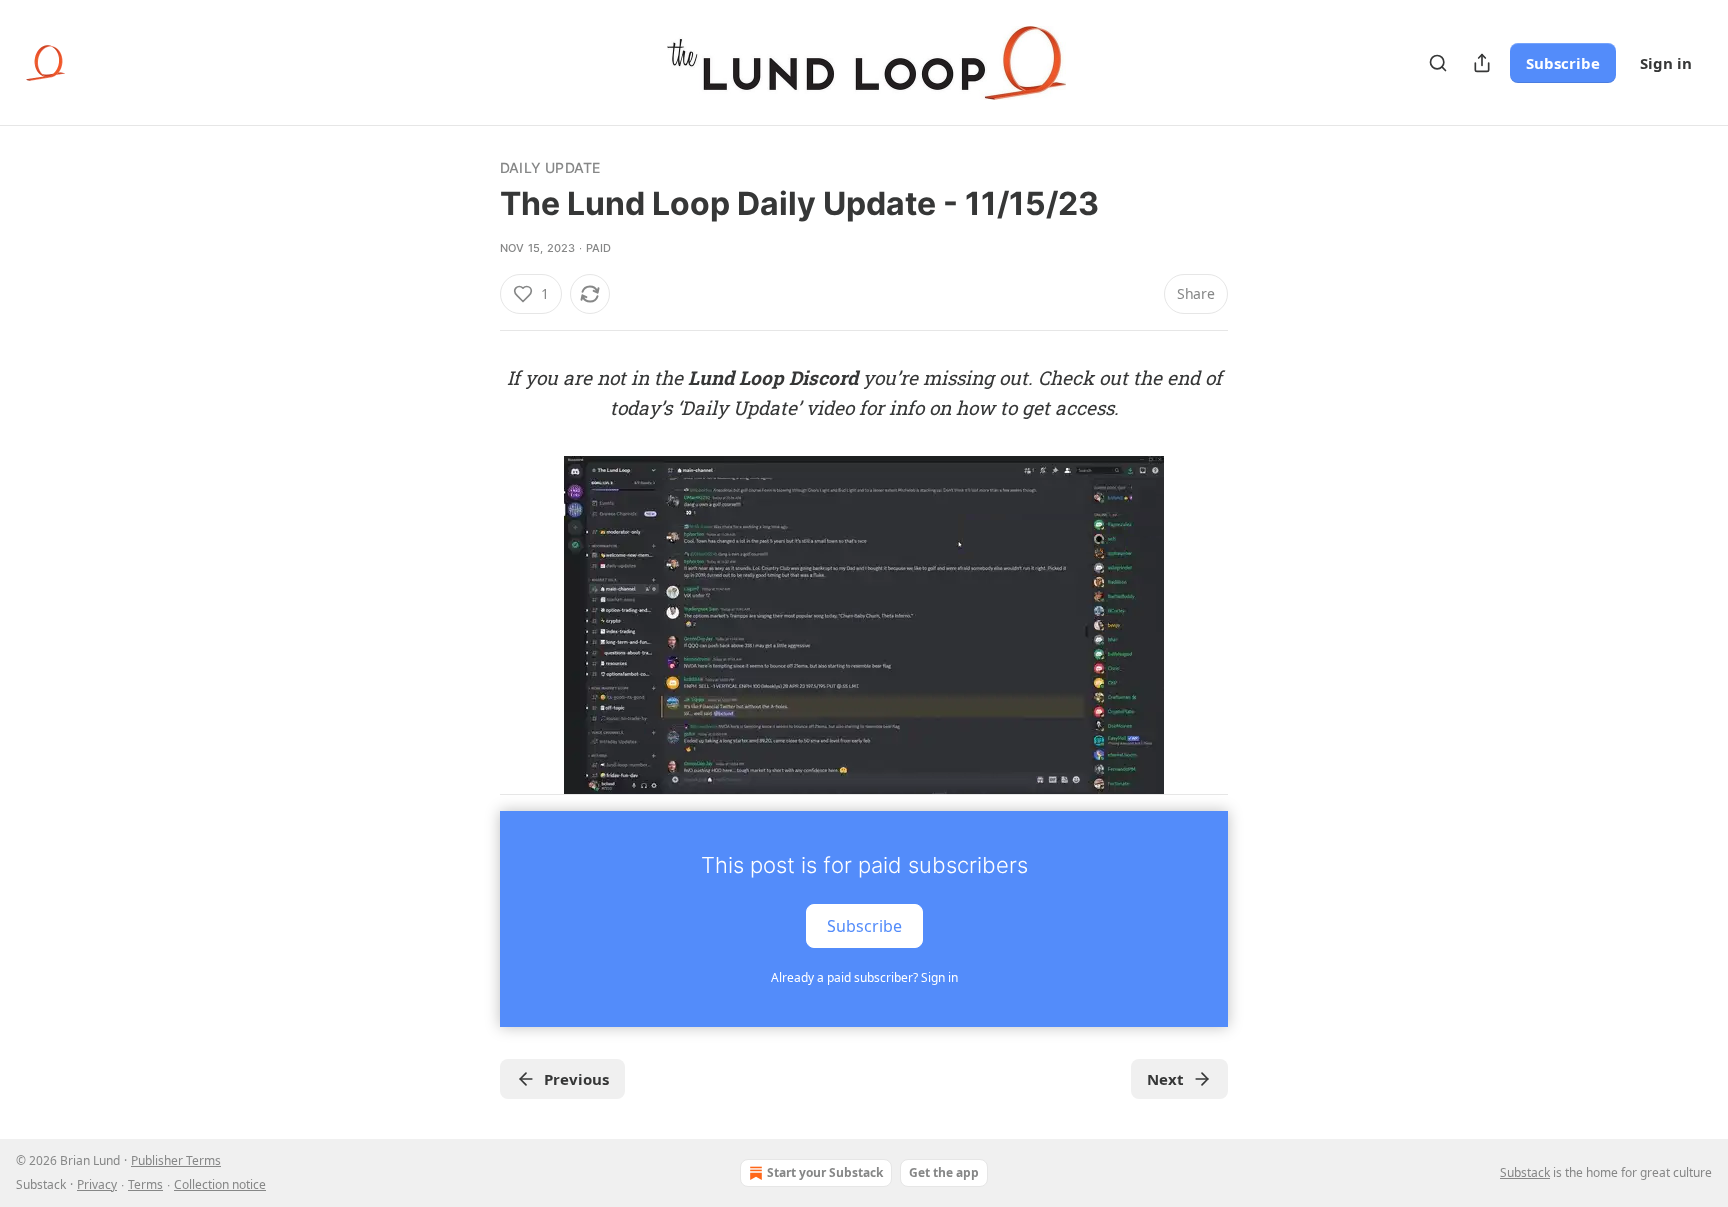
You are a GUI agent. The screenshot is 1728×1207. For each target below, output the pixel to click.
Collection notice (220, 1184)
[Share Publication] (1482, 63)
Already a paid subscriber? (864, 977)
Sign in (1666, 63)
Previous (576, 1079)
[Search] (1438, 63)
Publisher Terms (176, 1160)
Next (1165, 1079)
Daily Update (550, 167)
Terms (145, 1184)
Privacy (97, 1184)
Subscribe (1563, 63)
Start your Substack (825, 1172)
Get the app (944, 1172)
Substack (1525, 1172)
